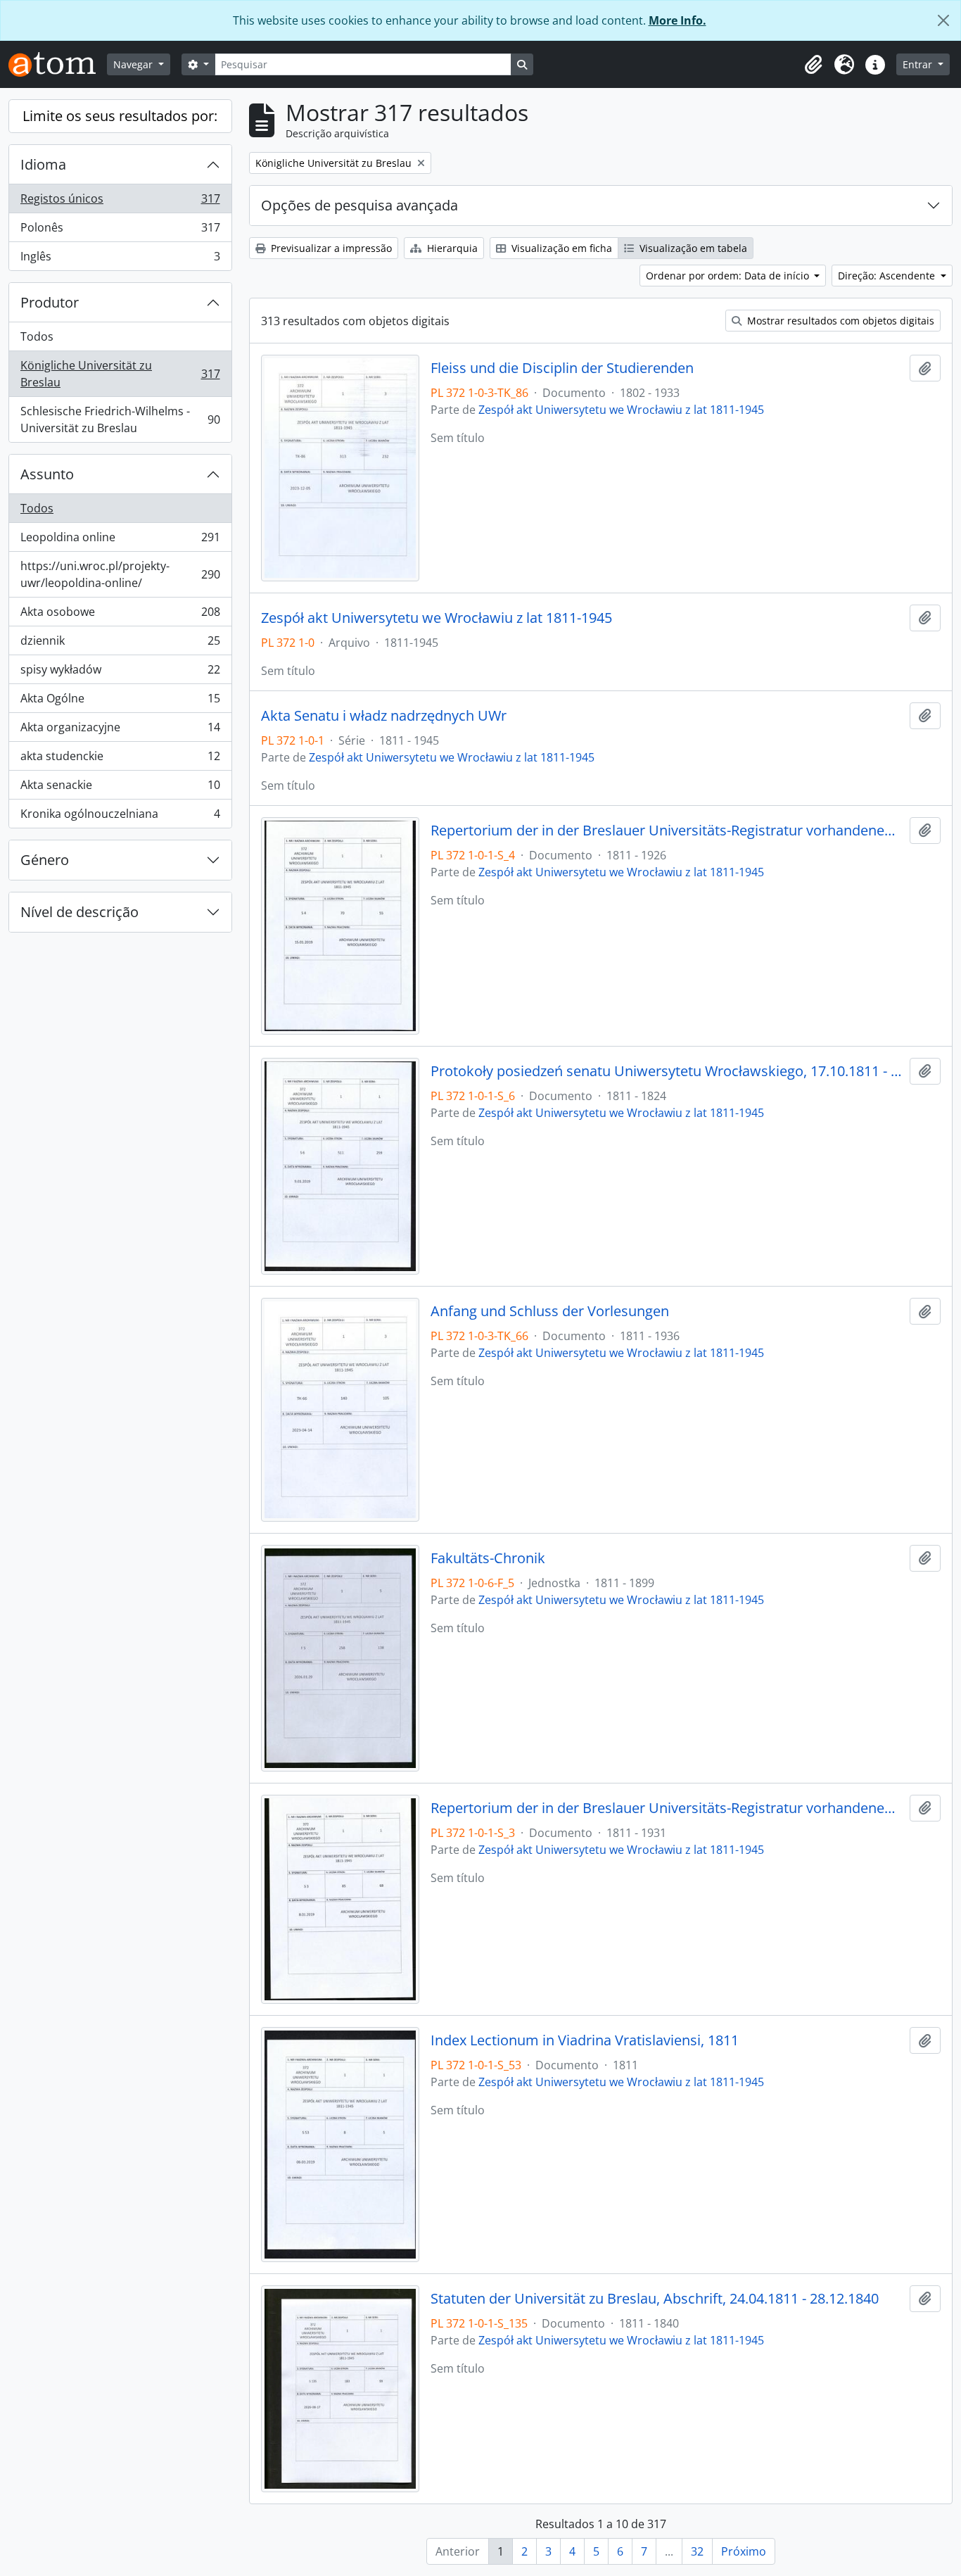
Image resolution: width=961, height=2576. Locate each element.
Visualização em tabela (692, 248)
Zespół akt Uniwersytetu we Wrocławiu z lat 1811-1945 (621, 410)
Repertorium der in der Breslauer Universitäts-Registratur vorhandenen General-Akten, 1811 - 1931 (667, 1808)
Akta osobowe (120, 615)
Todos (37, 336)
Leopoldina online (120, 541)
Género (45, 860)
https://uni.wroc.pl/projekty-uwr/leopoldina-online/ (120, 574)
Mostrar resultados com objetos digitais (839, 321)
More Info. (677, 20)
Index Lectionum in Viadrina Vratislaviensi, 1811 (585, 2040)
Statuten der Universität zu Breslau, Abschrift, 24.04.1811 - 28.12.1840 (655, 2299)
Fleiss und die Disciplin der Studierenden (562, 368)
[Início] (58, 64)
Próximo (744, 2551)
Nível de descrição (79, 912)
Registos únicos (120, 202)
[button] (813, 65)
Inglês (120, 259)
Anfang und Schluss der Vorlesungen (550, 1311)
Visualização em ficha (560, 248)
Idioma (43, 164)
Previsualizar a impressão (330, 248)
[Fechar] (943, 20)
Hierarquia (451, 248)
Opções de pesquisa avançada (359, 205)
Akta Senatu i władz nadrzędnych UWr (384, 716)
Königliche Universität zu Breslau (120, 374)
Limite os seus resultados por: (120, 116)
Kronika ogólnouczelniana (120, 817)
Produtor (50, 302)
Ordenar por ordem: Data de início (729, 276)
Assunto (47, 474)
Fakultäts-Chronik (488, 1558)
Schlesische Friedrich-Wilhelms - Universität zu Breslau (120, 419)
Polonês (120, 231)
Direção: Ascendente (888, 276)
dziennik (120, 644)
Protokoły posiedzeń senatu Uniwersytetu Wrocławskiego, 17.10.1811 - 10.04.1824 (667, 1071)
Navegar (134, 64)
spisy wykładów (120, 673)
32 (697, 2551)
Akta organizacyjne (120, 731)
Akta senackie (120, 788)
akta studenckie (120, 759)
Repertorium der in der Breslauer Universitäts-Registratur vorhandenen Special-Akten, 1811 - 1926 (667, 831)
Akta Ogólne (120, 702)
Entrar (919, 64)
